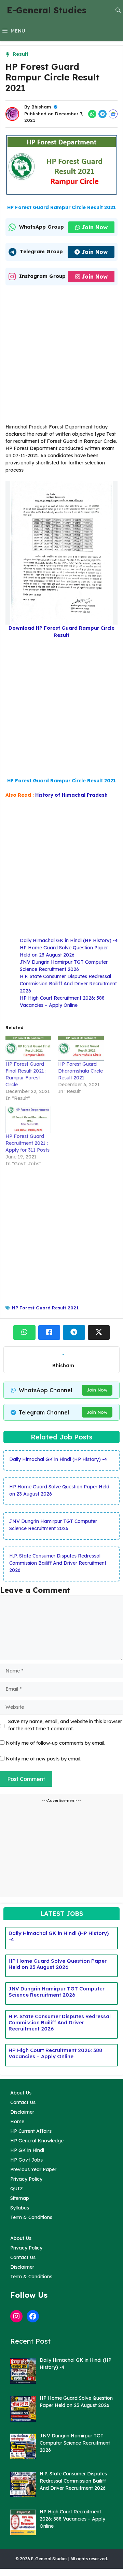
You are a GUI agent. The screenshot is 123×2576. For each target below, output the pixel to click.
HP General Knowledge (37, 2141)
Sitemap (20, 2198)
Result (20, 54)
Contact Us (23, 2102)
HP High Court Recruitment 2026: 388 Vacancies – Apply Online (55, 2053)
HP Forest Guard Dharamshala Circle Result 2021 (80, 1071)
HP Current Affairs (31, 2131)
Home (17, 2122)
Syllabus (20, 2208)
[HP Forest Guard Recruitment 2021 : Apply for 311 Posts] (28, 1120)
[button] (118, 10)
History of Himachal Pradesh (71, 795)
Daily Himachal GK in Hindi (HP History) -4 (69, 940)
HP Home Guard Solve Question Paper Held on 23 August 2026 (58, 1964)
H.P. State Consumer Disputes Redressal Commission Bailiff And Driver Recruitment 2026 (68, 984)
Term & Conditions (31, 2217)
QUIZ (17, 2189)
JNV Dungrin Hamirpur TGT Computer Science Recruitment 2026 (57, 1992)
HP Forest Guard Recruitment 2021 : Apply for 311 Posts (28, 1143)
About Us (21, 2093)
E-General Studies (47, 10)
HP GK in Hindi (27, 2150)
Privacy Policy (26, 2179)
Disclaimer (22, 2112)
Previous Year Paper (33, 2169)
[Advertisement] (61, 356)
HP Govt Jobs (26, 2160)
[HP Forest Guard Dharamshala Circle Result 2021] (81, 1048)
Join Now (95, 227)
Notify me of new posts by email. (44, 1759)
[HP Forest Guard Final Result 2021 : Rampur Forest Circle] (28, 1048)
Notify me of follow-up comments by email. (56, 1743)
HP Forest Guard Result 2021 (45, 1308)
